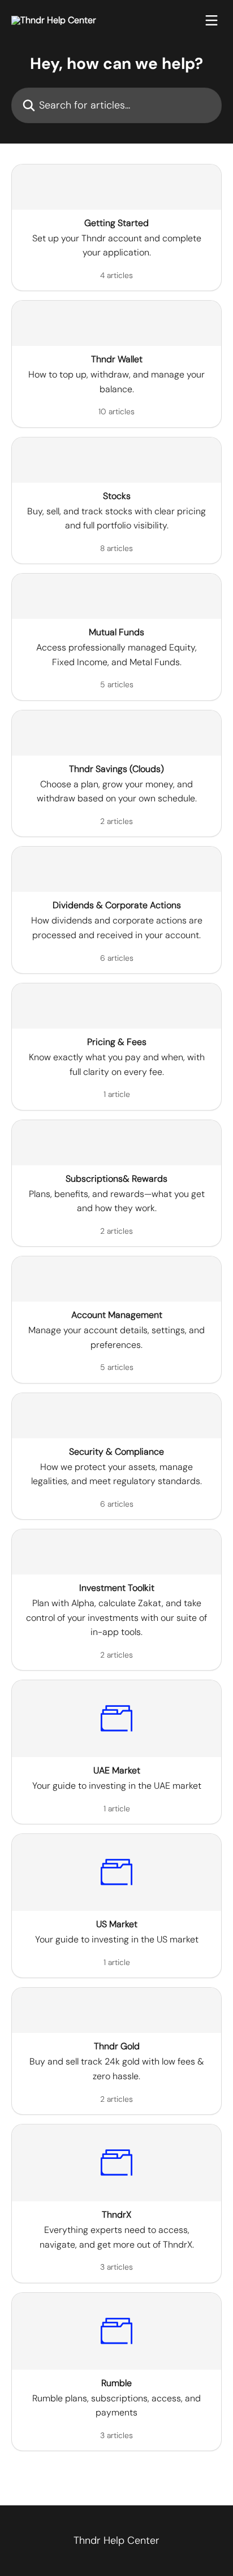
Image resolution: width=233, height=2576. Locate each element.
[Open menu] (212, 20)
